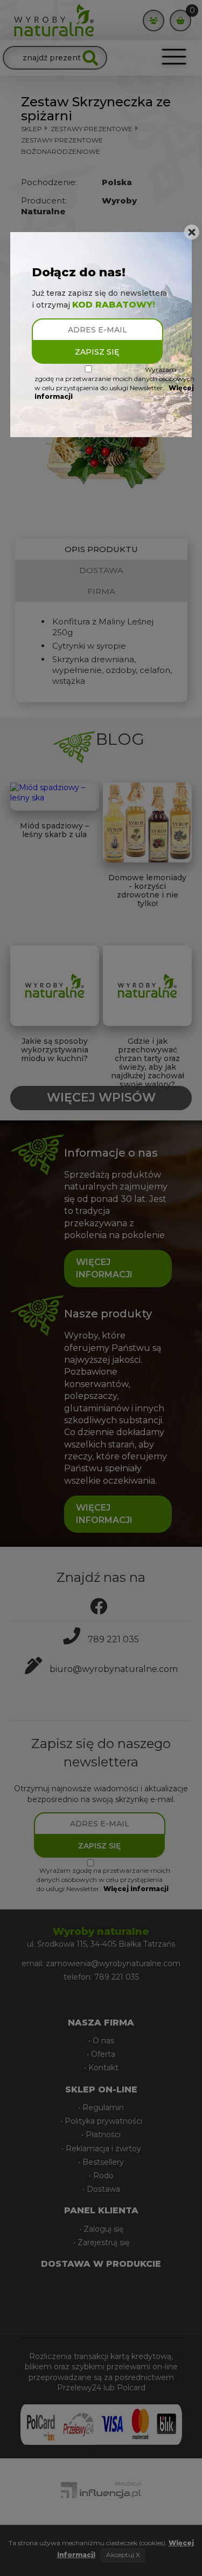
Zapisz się (97, 352)
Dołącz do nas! (79, 272)
